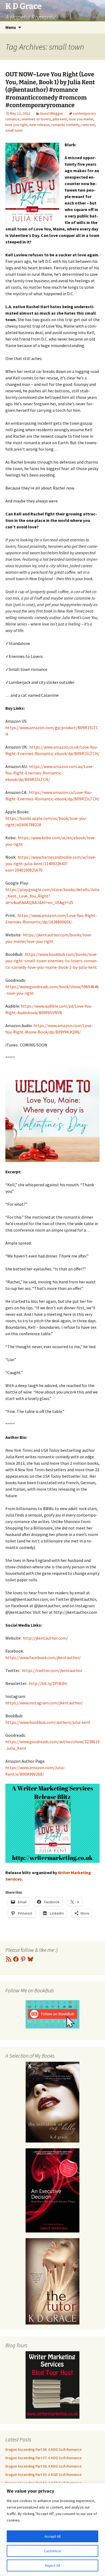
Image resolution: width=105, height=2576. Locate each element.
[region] (52, 2529)
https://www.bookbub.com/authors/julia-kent (48, 1722)
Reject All (52, 2565)
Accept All (52, 2536)
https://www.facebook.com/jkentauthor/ (43, 1657)
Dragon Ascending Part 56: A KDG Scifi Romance (43, 2466)
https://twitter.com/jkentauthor (52, 1670)
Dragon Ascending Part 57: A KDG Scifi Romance (43, 2458)
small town (14, 130)
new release (39, 125)
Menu (11, 27)
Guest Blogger (52, 113)
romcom (88, 125)
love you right (16, 125)
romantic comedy (65, 125)
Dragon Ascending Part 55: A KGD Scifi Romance (43, 2475)
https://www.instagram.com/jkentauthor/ (44, 1703)
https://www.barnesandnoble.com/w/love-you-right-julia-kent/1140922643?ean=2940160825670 (51, 864)
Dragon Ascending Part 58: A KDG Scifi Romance (43, 2449)
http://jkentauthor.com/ (45, 1638)
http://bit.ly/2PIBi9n (48, 1683)
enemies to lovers (36, 119)
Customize (52, 2551)
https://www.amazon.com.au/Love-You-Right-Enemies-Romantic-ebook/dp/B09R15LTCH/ (50, 773)
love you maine (81, 119)
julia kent (60, 119)
